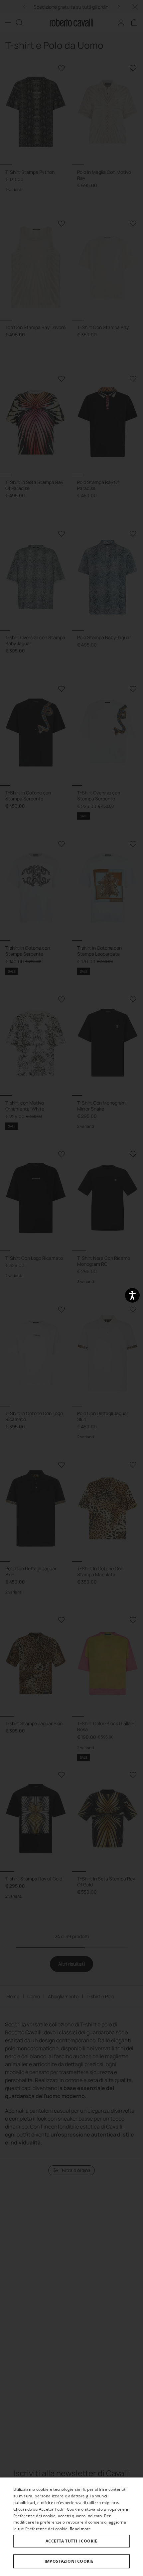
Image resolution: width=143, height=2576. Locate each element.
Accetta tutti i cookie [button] (71, 2541)
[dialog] (71, 2527)
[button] (71, 2561)
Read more (80, 2529)
